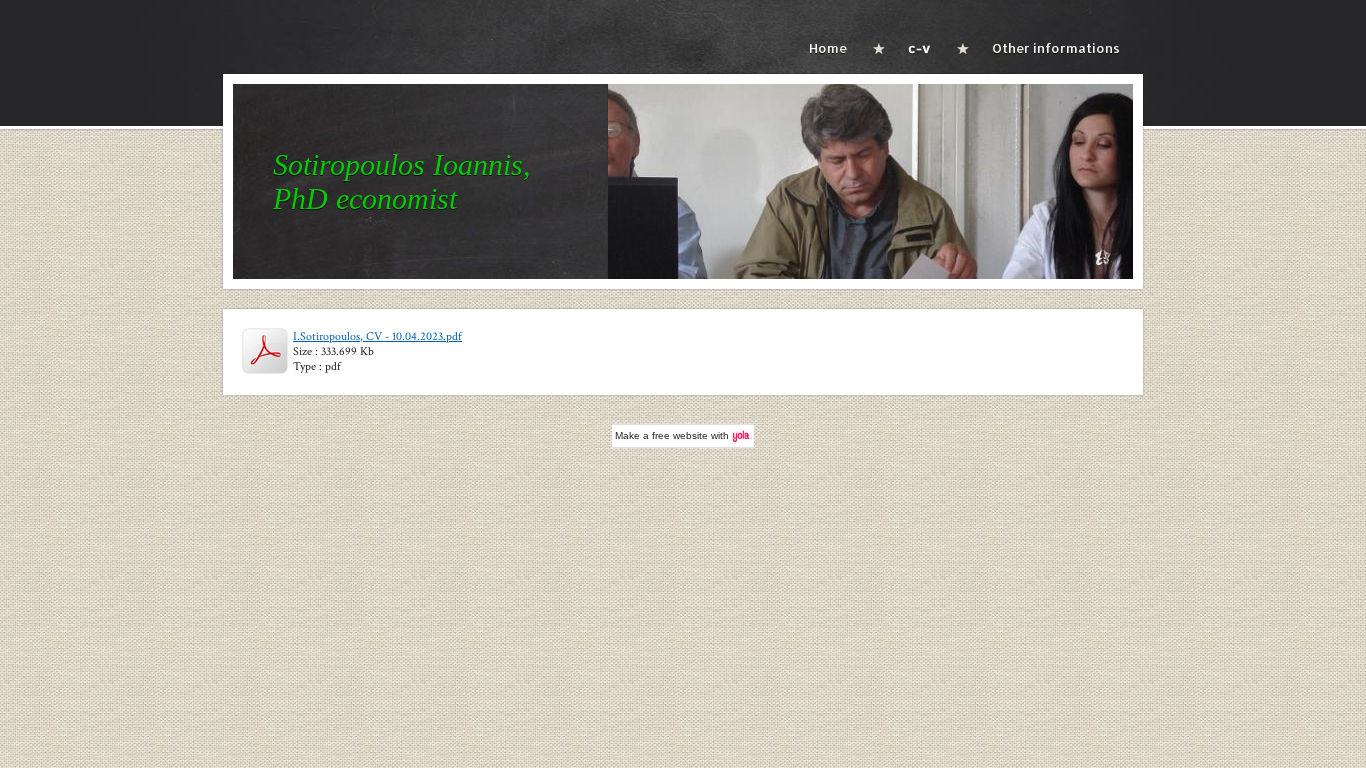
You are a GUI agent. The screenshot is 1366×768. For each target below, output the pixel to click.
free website (680, 435)
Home (828, 48)
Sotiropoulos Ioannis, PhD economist (402, 181)
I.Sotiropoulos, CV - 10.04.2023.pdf (377, 336)
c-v (919, 48)
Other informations (1056, 48)
